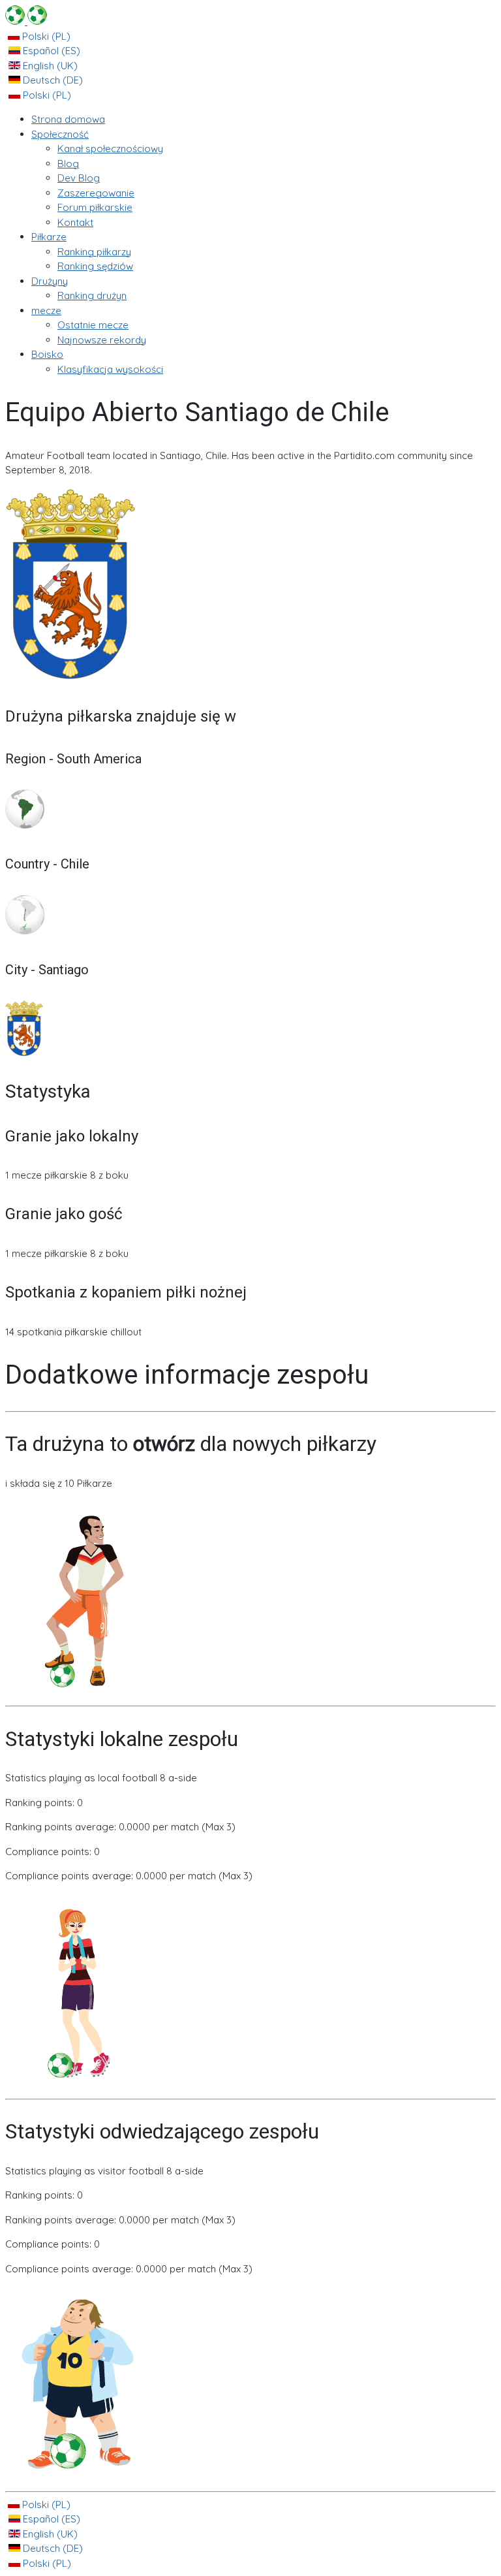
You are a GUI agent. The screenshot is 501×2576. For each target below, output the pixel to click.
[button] (60, 134)
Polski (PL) (45, 36)
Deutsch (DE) (52, 80)
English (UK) (49, 66)
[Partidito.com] (26, 21)
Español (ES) (50, 51)
